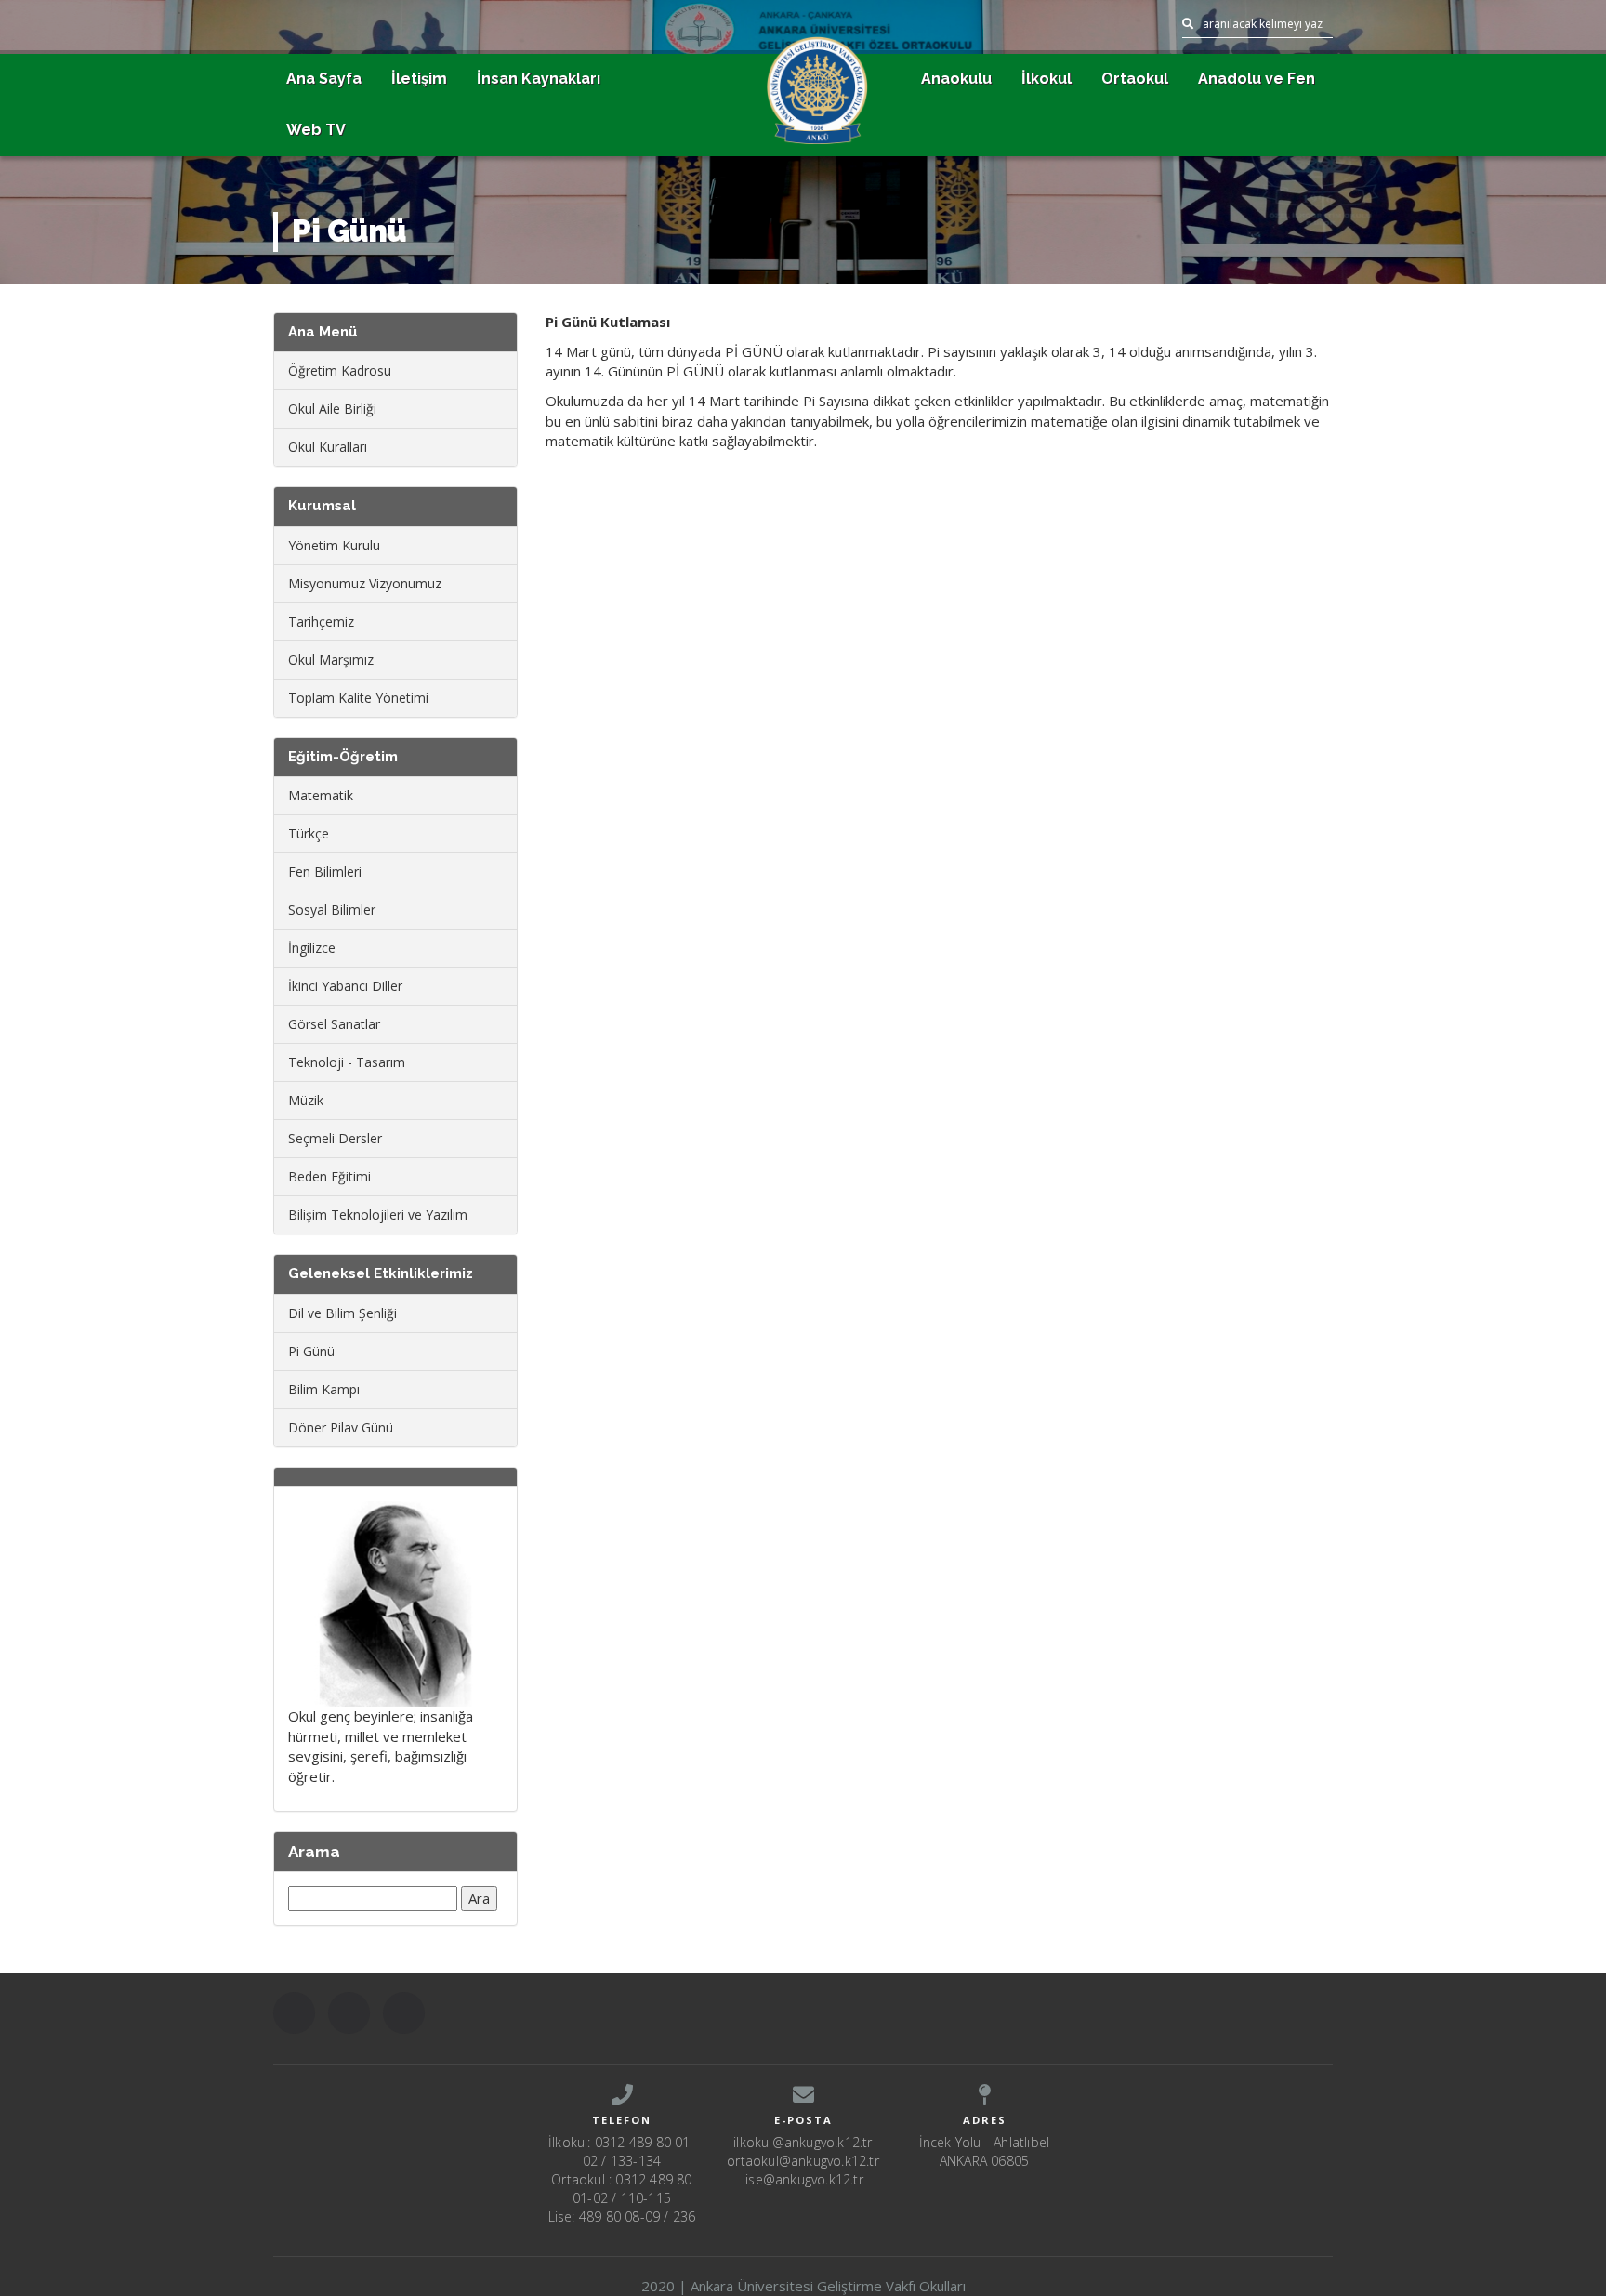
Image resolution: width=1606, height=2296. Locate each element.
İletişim (419, 79)
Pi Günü (311, 1351)
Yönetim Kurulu (334, 545)
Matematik (321, 795)
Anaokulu (956, 79)
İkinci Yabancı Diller (345, 986)
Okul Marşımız (331, 660)
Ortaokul (1135, 79)
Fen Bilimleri (325, 871)
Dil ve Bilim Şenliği (342, 1313)
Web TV (316, 130)
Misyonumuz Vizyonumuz (365, 583)
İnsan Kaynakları (539, 79)
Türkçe (309, 833)
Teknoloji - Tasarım (347, 1062)
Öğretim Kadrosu (340, 370)
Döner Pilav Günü (341, 1427)
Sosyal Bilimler (332, 910)
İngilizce (312, 948)
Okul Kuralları (328, 447)
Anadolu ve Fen (1257, 79)
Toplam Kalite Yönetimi (358, 698)
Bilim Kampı (324, 1389)
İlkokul (1047, 79)
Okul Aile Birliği (332, 409)
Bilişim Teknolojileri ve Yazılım (378, 1214)
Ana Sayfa (324, 79)
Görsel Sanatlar (334, 1024)
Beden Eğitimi (329, 1176)
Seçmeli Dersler (335, 1138)
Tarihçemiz (321, 621)
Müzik (306, 1100)
